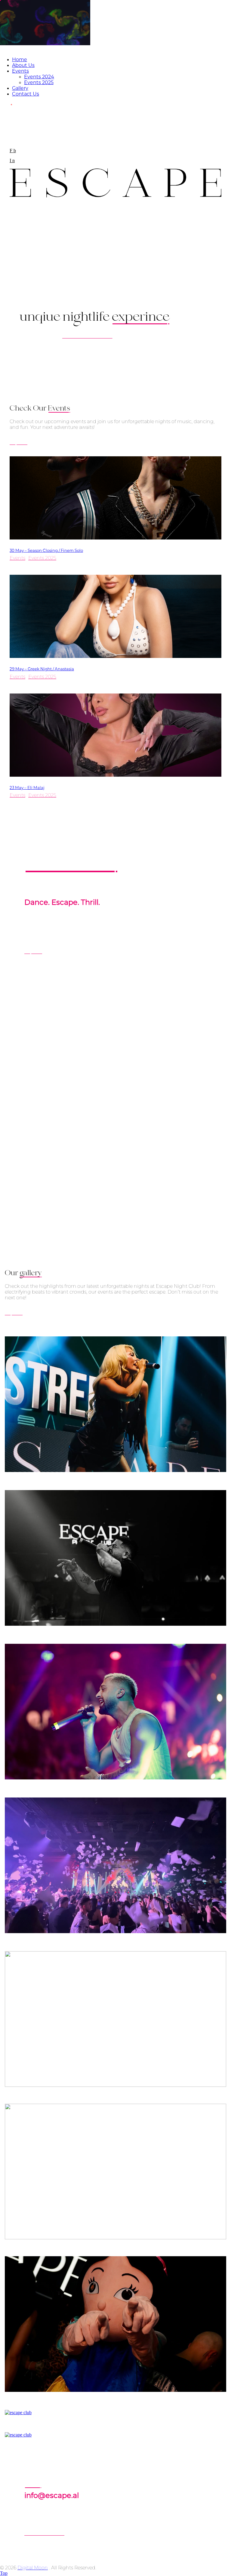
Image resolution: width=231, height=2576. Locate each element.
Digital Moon (33, 2568)
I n (12, 160)
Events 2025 (42, 558)
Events (17, 558)
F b (13, 151)
